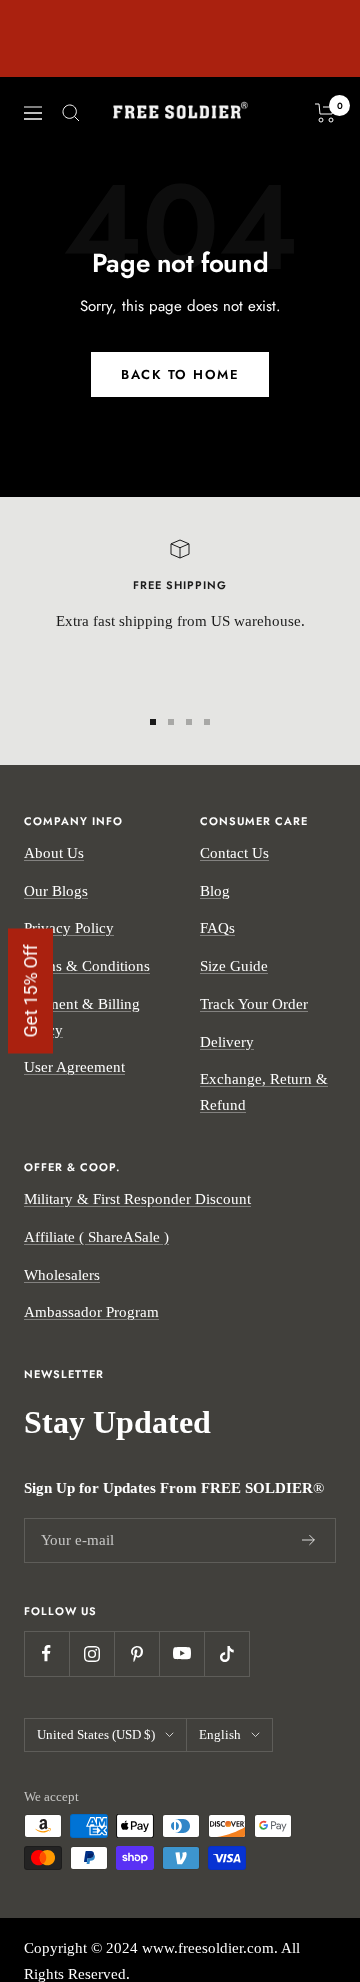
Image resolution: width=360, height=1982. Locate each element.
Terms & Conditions (87, 966)
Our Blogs (56, 891)
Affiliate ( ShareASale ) (96, 1237)
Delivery (227, 1042)
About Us (54, 853)
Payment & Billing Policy (82, 1017)
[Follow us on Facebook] (46, 1653)
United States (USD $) (96, 1734)
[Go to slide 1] (153, 722)
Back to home (180, 374)
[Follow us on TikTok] (226, 1653)
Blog (215, 891)
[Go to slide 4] (207, 722)
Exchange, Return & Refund (264, 1092)
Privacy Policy (69, 928)
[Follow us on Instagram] (91, 1653)
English (220, 1734)
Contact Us (234, 853)
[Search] (71, 113)
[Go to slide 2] (171, 722)
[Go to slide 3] (189, 722)
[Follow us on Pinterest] (136, 1653)
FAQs (217, 928)
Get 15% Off (30, 991)
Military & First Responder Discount (137, 1199)
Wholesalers (62, 1275)
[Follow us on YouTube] (181, 1653)
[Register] (309, 1540)
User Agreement (74, 1067)
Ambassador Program (91, 1312)
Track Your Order (254, 1004)
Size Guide (234, 966)
